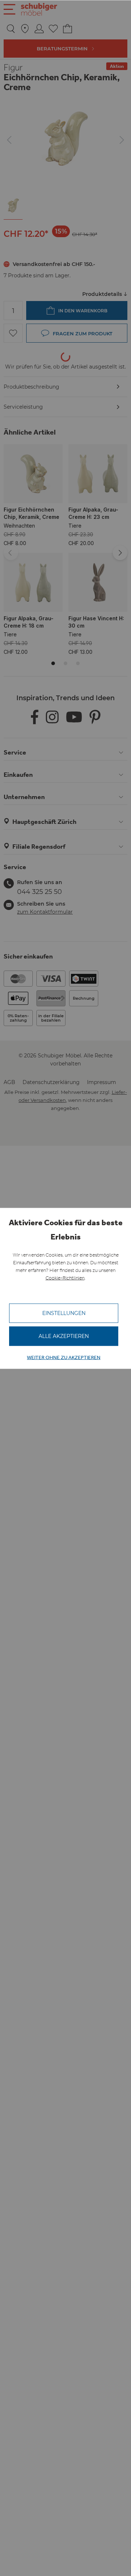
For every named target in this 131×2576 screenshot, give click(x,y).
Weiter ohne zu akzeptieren (64, 1357)
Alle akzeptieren (64, 1336)
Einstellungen (64, 1313)
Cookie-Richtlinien (65, 1278)
